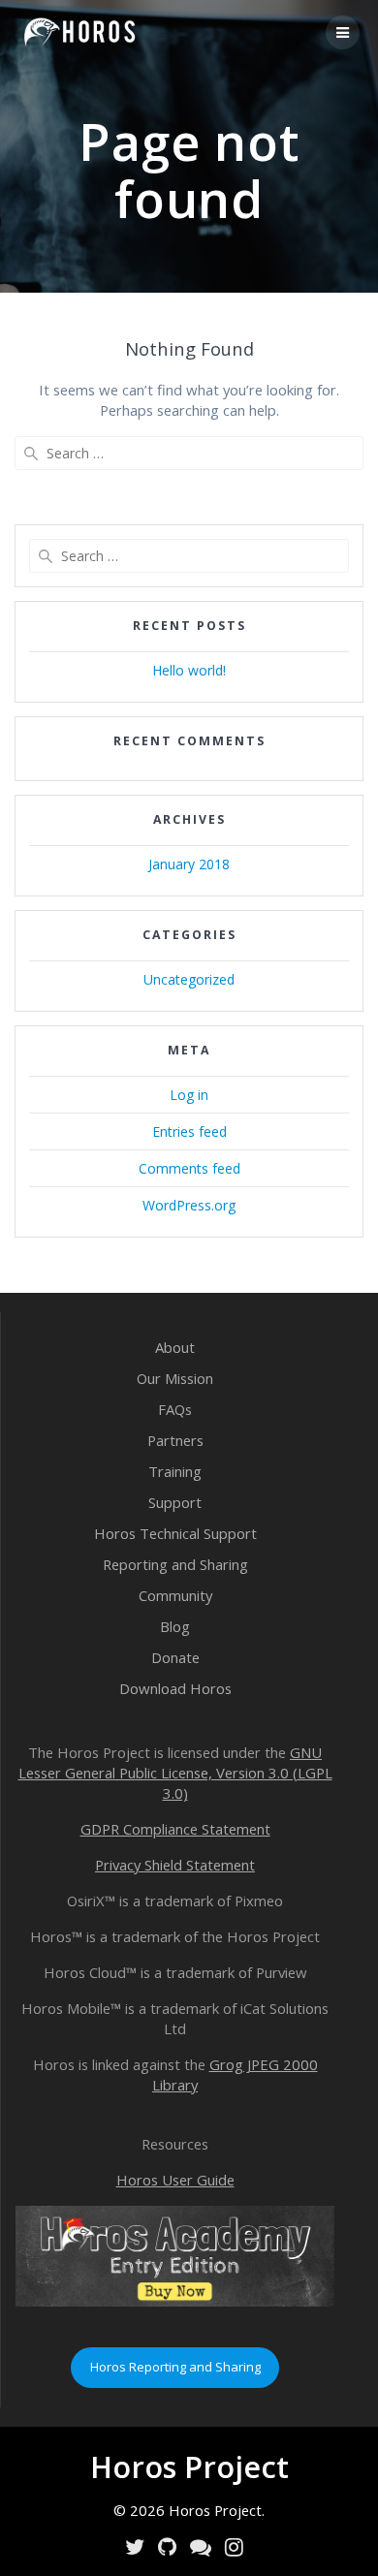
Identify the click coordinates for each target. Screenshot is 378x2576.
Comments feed (189, 1168)
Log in (189, 1095)
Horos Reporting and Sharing (175, 2367)
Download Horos (175, 1688)
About (175, 1347)
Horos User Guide (175, 2180)
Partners (175, 1440)
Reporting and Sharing (175, 1564)
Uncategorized (189, 979)
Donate (175, 1657)
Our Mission (175, 1378)
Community (175, 1595)
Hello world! (189, 670)
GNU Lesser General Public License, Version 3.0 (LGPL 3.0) (175, 1773)
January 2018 (189, 864)
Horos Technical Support (175, 1533)
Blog (175, 1626)
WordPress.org (189, 1205)
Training (175, 1471)
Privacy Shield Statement (175, 1865)
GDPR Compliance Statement (175, 1829)
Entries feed (189, 1131)
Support (175, 1502)
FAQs (175, 1409)
